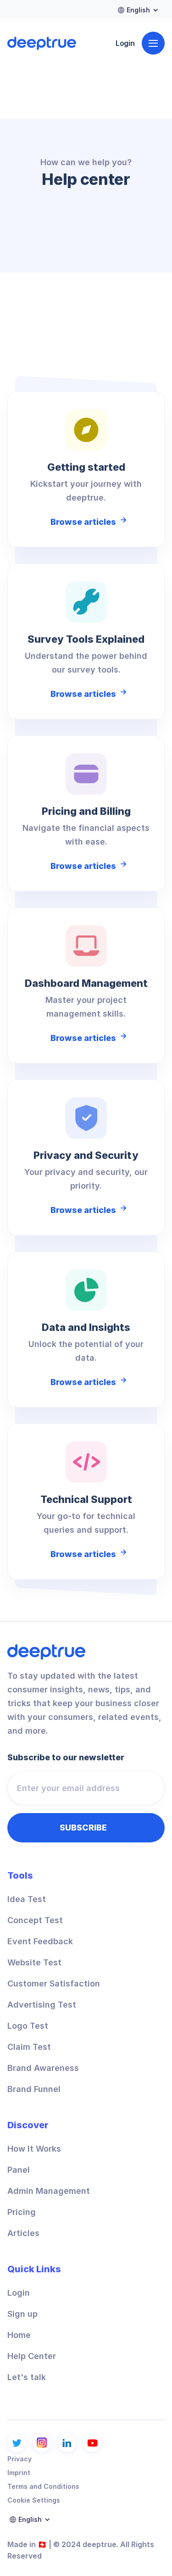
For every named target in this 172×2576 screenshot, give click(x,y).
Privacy (19, 2459)
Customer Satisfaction (54, 1984)
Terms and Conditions (43, 2486)
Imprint (19, 2473)
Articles (23, 2233)
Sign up (22, 2314)
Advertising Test (42, 2005)
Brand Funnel (34, 2089)
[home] (42, 43)
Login (125, 43)
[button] (126, 10)
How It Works (34, 2149)
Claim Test (29, 2047)
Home (19, 2335)
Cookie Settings (34, 2500)
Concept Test (35, 1920)
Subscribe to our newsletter (66, 1758)
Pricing (22, 2212)
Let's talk (27, 2377)
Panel (19, 2170)
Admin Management (49, 2191)
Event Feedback (40, 1942)
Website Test (34, 1963)
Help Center (32, 2356)
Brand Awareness (43, 2068)
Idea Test (27, 1899)
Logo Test (28, 2026)
